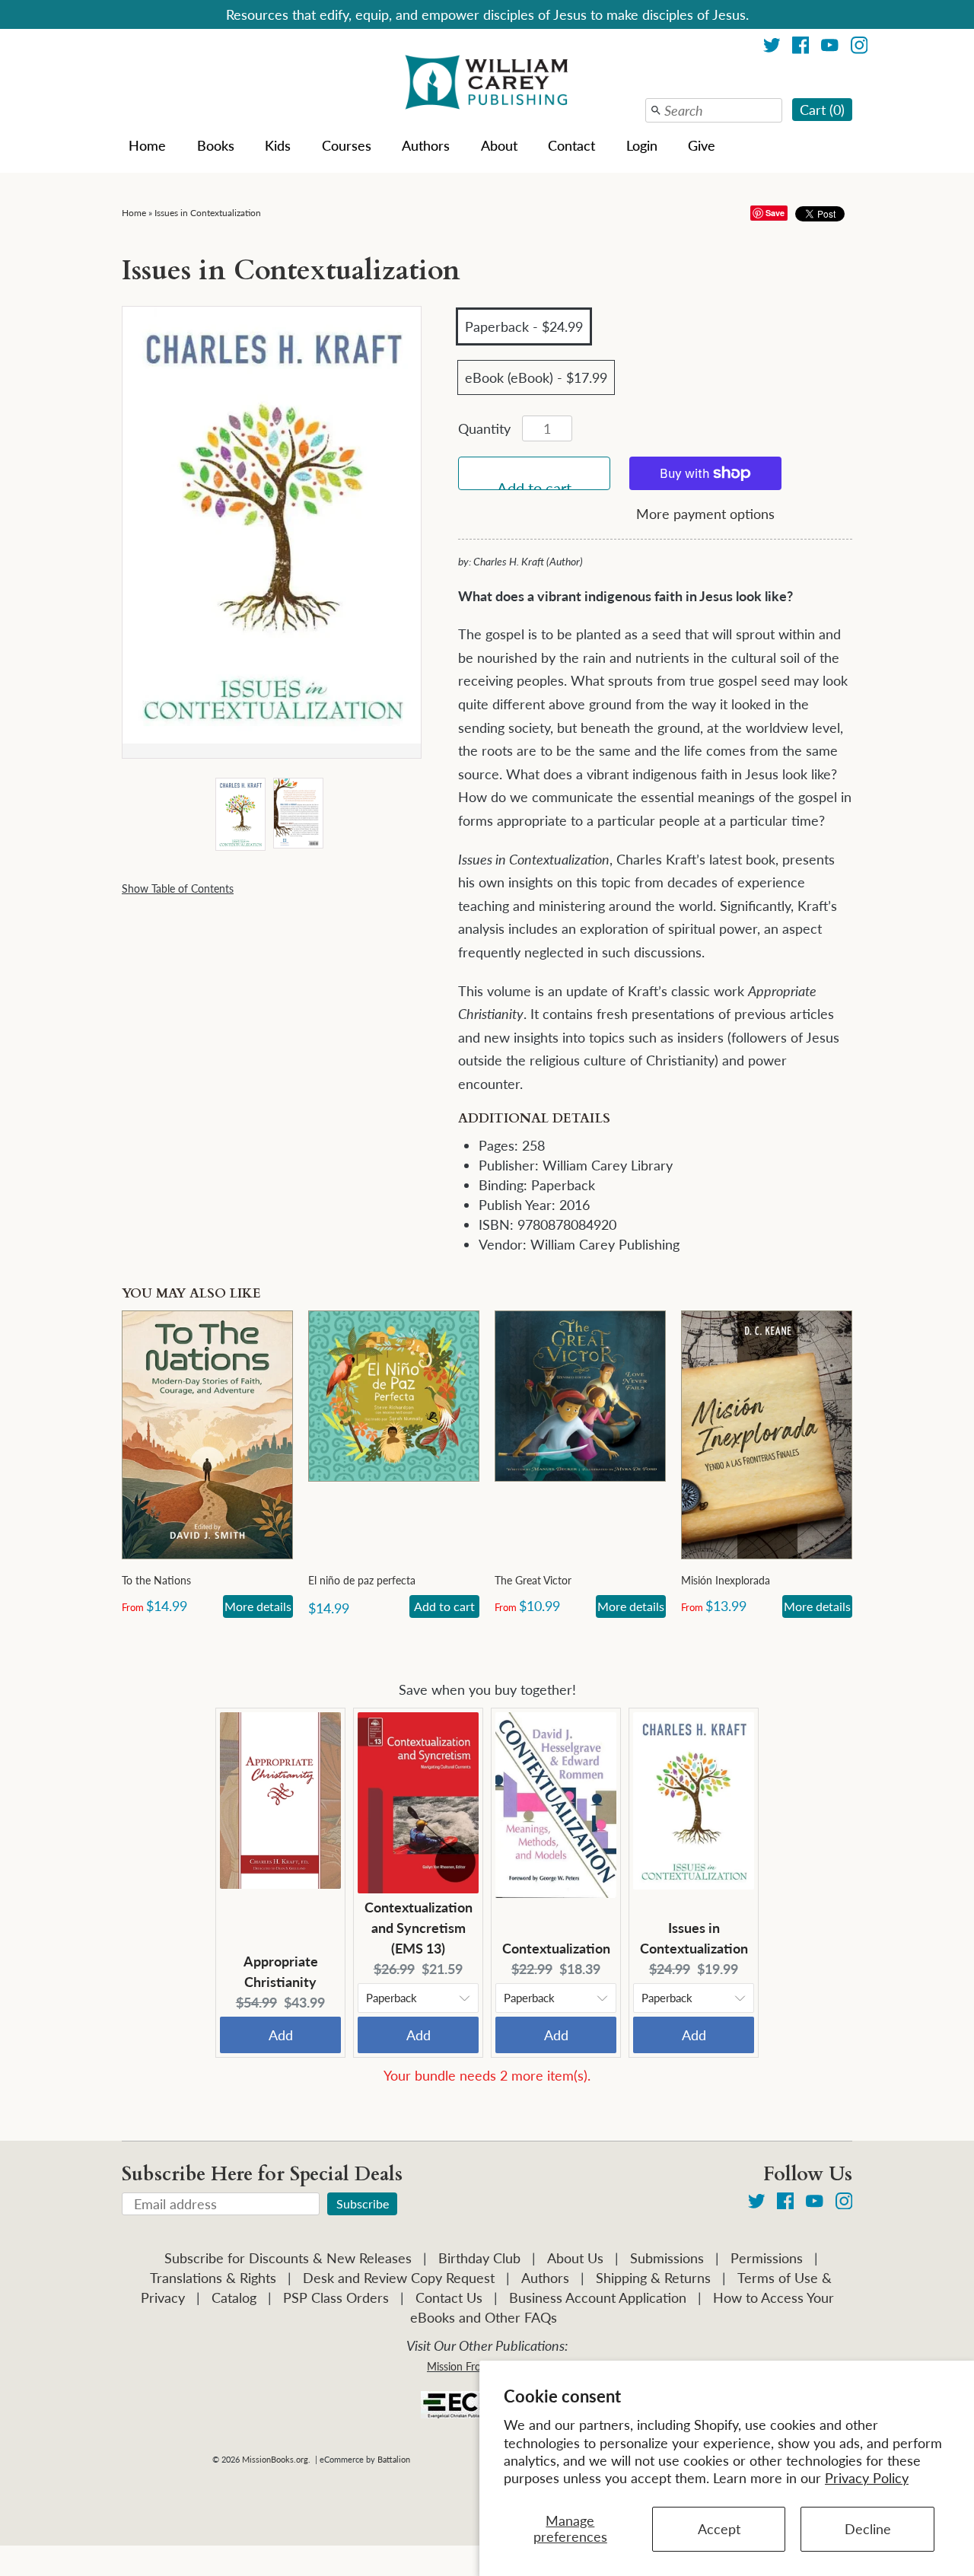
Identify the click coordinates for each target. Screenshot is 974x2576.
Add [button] (281, 2035)
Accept (719, 2529)
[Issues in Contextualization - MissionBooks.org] (240, 815)
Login (642, 145)
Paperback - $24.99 (524, 326)
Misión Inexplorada (726, 1580)
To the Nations (156, 1580)
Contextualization (556, 1948)
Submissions (667, 2258)
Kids (278, 145)
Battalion (394, 2459)
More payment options (705, 514)
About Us (575, 2258)
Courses (347, 145)
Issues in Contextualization (208, 213)
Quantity (484, 428)
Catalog (234, 2297)
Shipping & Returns (653, 2278)
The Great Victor (533, 1580)
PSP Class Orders (336, 2297)
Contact (571, 145)
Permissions (767, 2258)
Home (147, 145)
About (499, 145)
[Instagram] (859, 48)
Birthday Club (479, 2258)
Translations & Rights (213, 2278)
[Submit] (656, 110)
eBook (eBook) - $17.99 (536, 377)
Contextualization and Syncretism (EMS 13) (419, 1928)
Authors (426, 145)
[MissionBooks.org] (487, 84)
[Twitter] (772, 48)
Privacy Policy (867, 2478)
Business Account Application (598, 2297)
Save (775, 213)
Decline (868, 2529)
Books (216, 145)
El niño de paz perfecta (362, 1580)
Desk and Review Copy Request (399, 2278)
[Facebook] (801, 48)
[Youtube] (830, 48)
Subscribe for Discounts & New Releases (288, 2258)
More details (258, 1606)
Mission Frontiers (467, 2366)
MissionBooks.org (275, 2459)
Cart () (822, 110)
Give (702, 145)
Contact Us (449, 2297)
